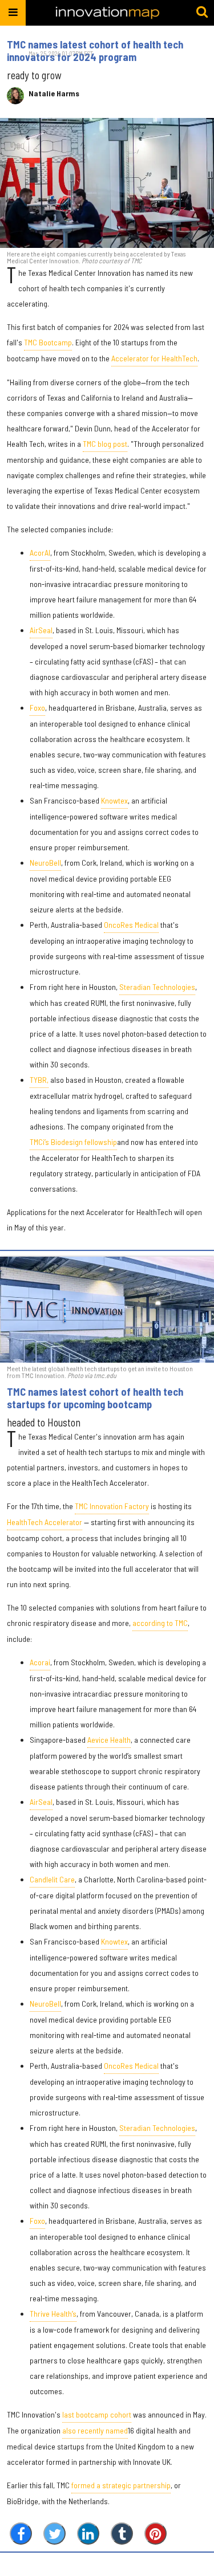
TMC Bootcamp (48, 342)
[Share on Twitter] (54, 2534)
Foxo (37, 708)
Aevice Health (109, 1740)
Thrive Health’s (53, 2314)
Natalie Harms (54, 93)
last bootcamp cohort (97, 2414)
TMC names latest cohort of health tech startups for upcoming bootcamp (95, 1398)
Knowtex (114, 800)
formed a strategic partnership (121, 2485)
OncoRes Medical (131, 925)
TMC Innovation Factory (112, 1506)
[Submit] (202, 13)
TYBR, (39, 1080)
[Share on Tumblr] (122, 2534)
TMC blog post (105, 444)
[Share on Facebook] (21, 2534)
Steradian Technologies (157, 987)
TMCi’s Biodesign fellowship (73, 1142)
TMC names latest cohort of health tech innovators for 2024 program (95, 51)
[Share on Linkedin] (88, 2534)
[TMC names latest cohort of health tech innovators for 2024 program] (107, 183)
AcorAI (40, 553)
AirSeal (41, 630)
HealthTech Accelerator (45, 1522)
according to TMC (160, 1623)
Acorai (40, 1662)
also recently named (95, 2430)
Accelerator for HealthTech (154, 358)
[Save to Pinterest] (156, 2534)
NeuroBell (45, 863)
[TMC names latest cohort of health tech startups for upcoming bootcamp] (107, 1310)
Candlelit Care (52, 1879)
